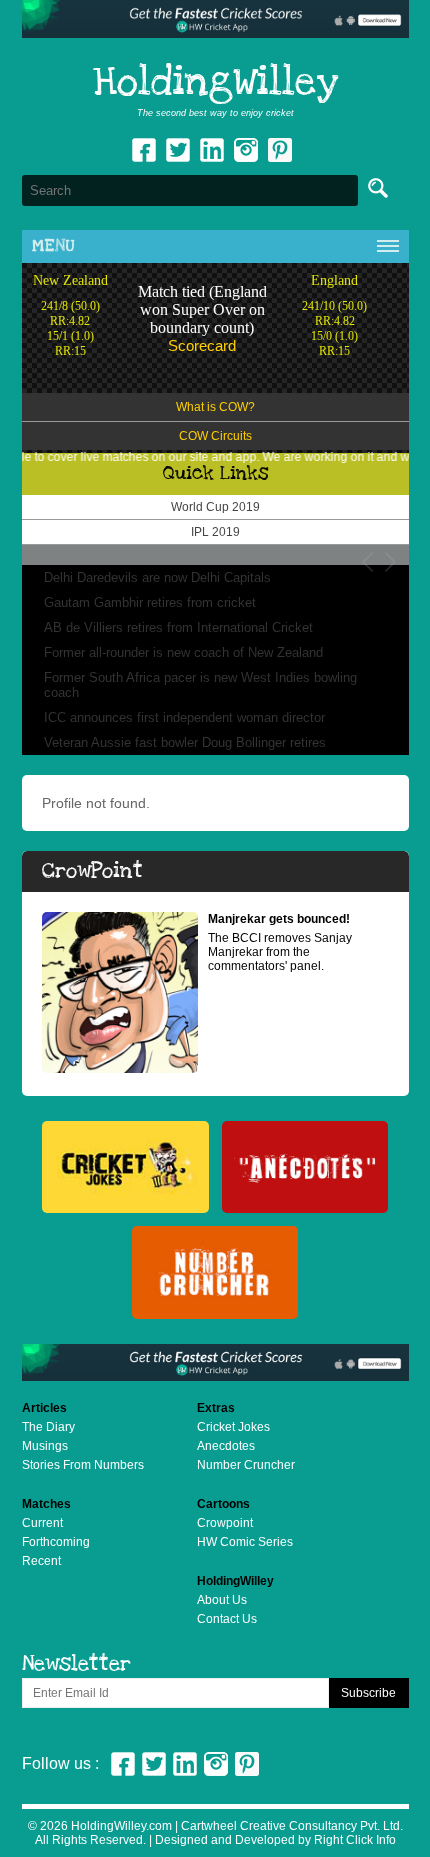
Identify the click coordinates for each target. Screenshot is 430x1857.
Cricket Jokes (233, 1427)
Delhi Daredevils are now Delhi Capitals (157, 577)
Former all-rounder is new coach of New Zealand (183, 652)
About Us (222, 1600)
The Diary (48, 1427)
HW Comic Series (245, 1542)
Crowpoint (225, 1523)
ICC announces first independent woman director (184, 717)
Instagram (246, 150)
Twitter (178, 150)
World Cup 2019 (215, 507)
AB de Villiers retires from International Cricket (178, 627)
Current (42, 1523)
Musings (45, 1446)
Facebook (144, 150)
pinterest (280, 150)
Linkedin (212, 150)
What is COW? (215, 407)
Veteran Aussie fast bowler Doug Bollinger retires (185, 742)
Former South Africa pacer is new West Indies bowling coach (200, 685)
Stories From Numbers (83, 1465)
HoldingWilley (215, 83)
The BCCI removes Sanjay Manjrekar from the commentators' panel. (280, 942)
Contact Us (227, 1619)
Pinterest (247, 1764)
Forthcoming (56, 1542)
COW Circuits (215, 436)
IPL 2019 (215, 532)
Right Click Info (353, 1840)
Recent (41, 1561)
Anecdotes (226, 1446)
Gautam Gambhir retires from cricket (150, 602)
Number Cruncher (246, 1465)
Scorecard (202, 345)
